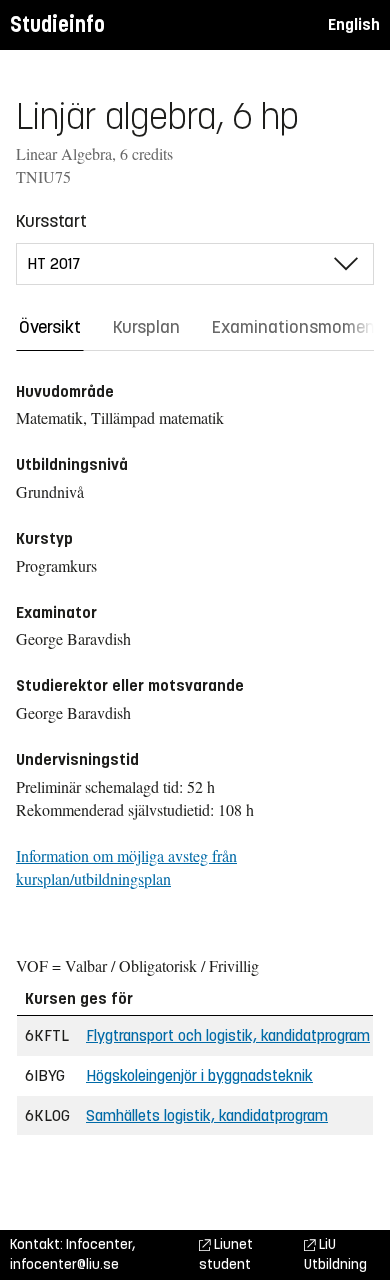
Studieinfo (57, 24)
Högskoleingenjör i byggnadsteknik (199, 1075)
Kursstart (51, 221)
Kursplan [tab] (146, 327)
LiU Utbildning (335, 1254)
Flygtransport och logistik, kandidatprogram (228, 1035)
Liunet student (226, 1254)
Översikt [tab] (50, 327)
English (354, 24)
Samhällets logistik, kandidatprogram (207, 1115)
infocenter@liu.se (64, 1264)
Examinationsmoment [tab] (297, 327)
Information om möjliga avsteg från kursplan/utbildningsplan (126, 867)
